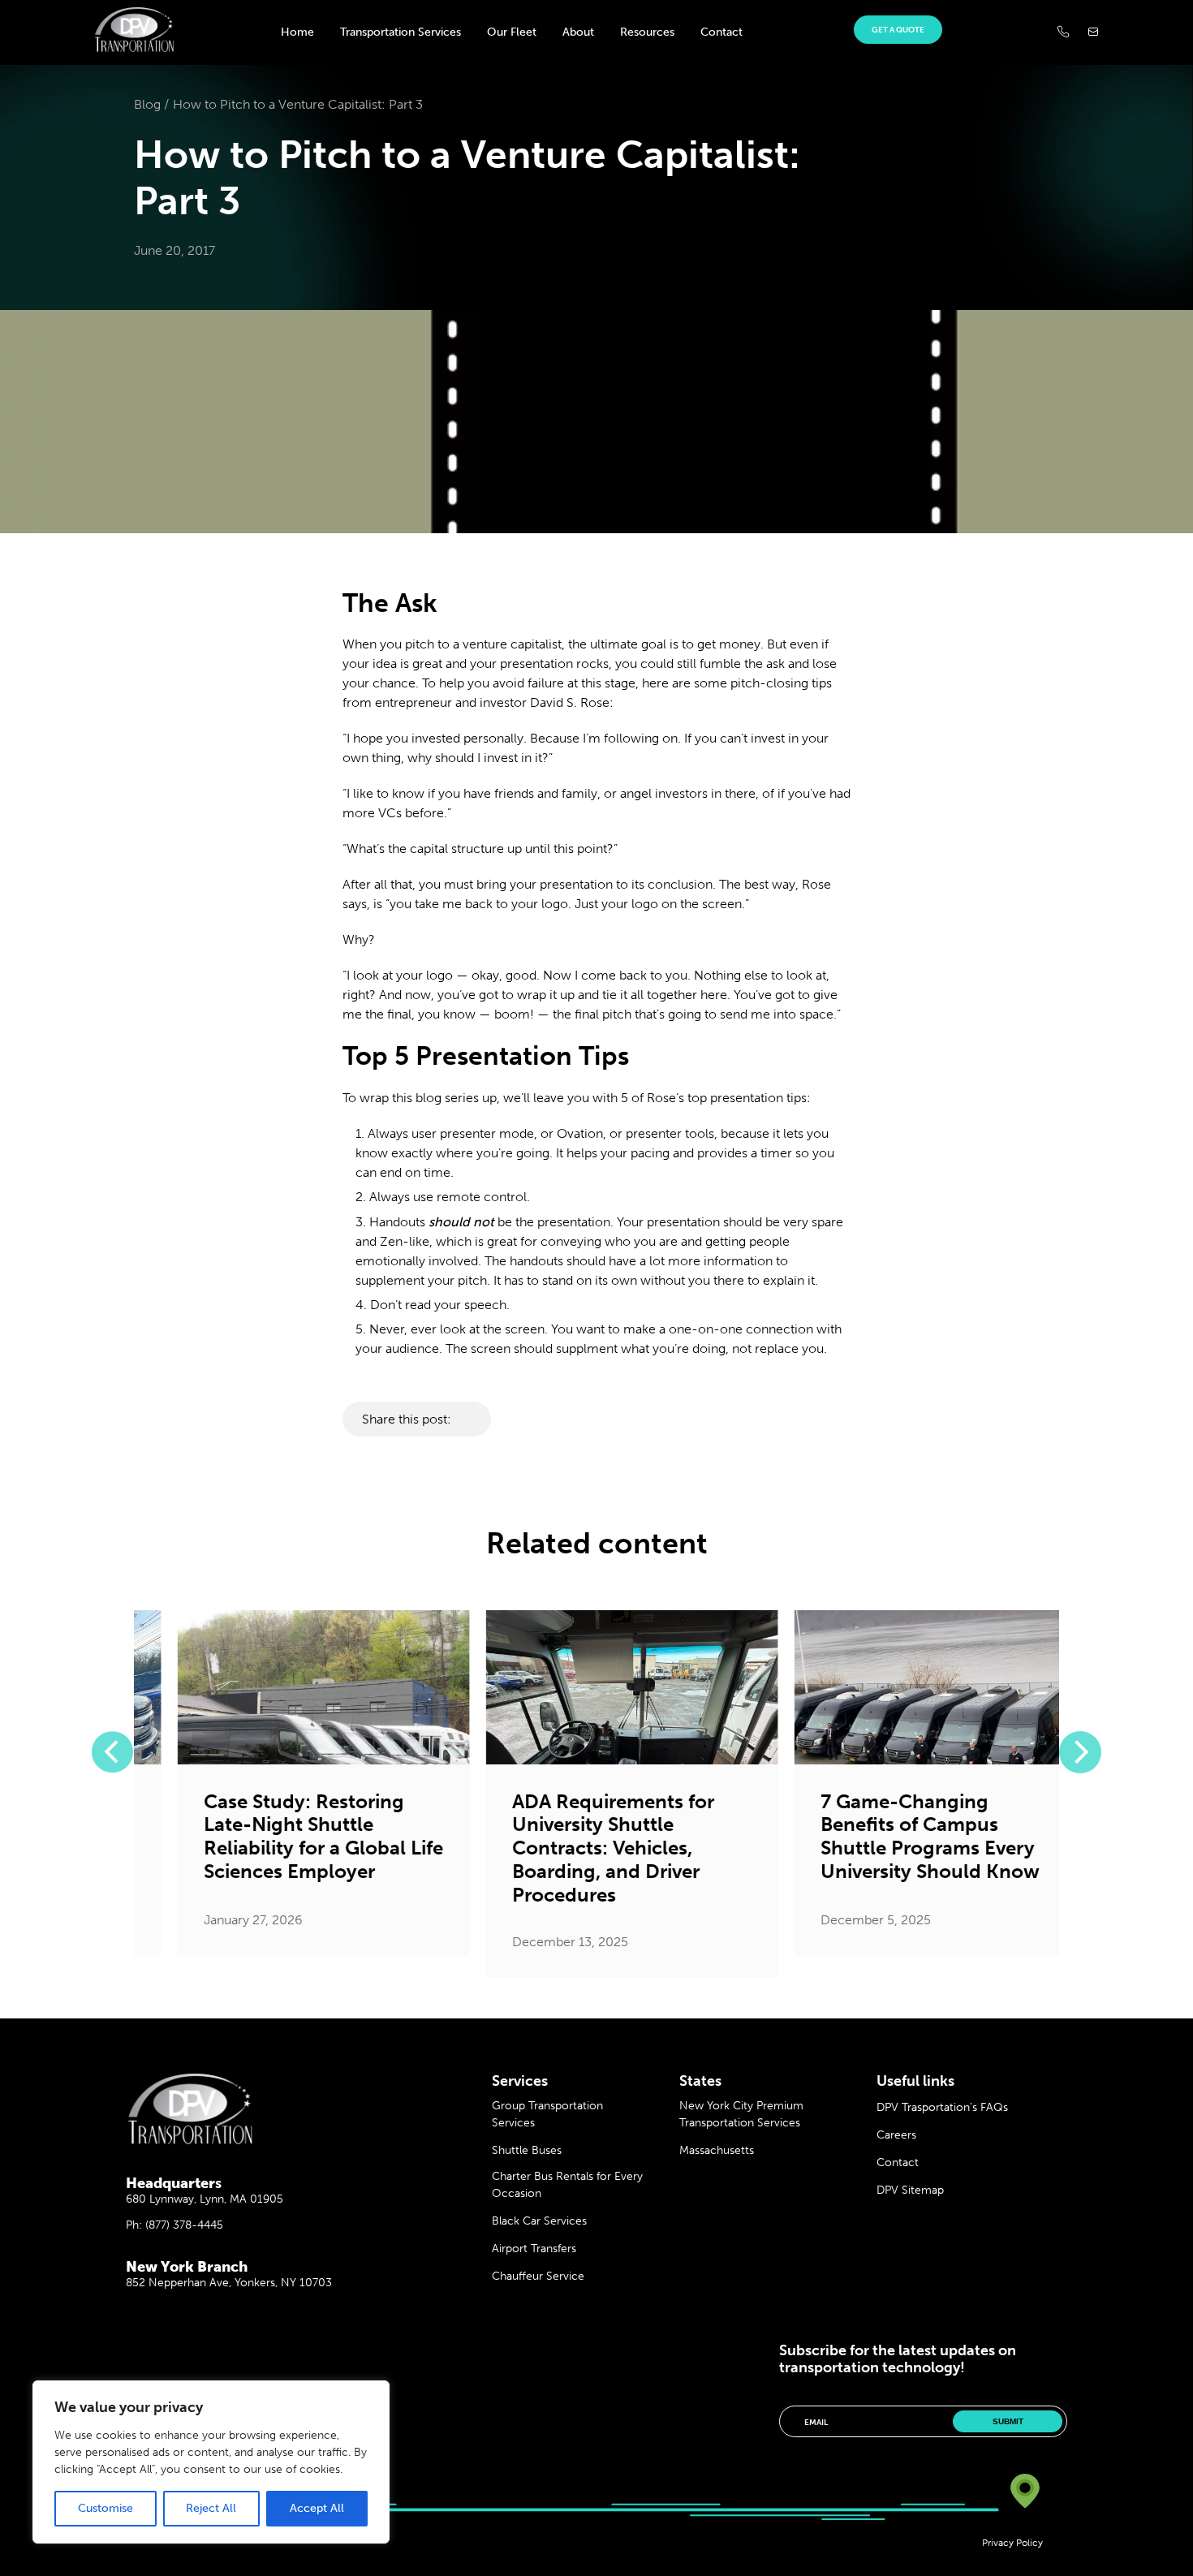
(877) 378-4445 (184, 2225)
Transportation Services (401, 32)
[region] (211, 2462)
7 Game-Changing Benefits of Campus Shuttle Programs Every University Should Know (894, 1837)
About (578, 32)
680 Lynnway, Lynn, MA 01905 (205, 2199)
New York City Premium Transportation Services (741, 2114)
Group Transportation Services (547, 2114)
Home (297, 32)
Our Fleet (512, 32)
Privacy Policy (1012, 2543)
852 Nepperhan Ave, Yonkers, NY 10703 (229, 2283)
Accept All (317, 2508)
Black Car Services (539, 2221)
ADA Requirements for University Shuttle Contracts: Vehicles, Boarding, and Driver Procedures (577, 1848)
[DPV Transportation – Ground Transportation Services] (134, 47)
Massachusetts (717, 2150)
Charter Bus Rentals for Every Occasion (567, 2185)
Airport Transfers (534, 2249)
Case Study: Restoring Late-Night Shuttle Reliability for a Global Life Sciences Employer (288, 1837)
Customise (106, 2508)
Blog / (151, 104)
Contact (721, 32)
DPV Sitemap (910, 2190)
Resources (647, 32)
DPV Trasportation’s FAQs (942, 2107)
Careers (896, 2135)
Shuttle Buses (527, 2150)
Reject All (211, 2508)
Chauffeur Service (538, 2276)
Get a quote (898, 30)
